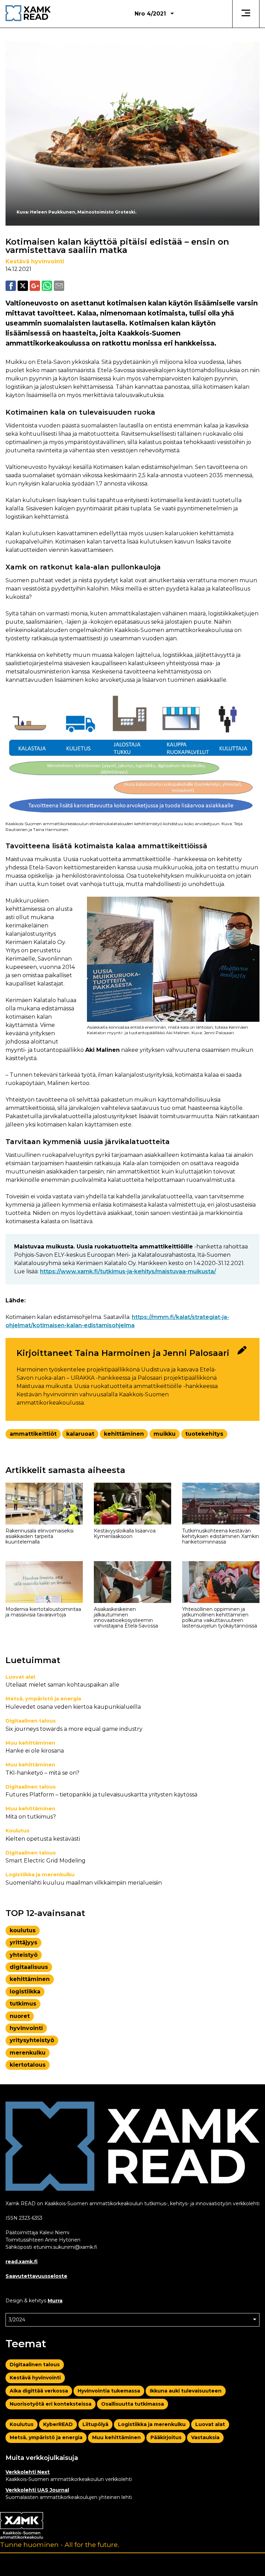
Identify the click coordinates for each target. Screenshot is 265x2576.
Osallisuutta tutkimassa (132, 2404)
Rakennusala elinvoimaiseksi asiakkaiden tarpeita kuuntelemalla (40, 1536)
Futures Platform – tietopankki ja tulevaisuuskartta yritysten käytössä (101, 1795)
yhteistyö (24, 1955)
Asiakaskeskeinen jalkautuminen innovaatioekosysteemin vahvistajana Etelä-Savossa (126, 1617)
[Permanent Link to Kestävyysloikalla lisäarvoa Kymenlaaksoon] (132, 1504)
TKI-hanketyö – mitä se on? (42, 1773)
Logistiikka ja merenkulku (40, 1875)
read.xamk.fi (22, 2262)
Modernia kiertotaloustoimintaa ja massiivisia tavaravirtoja (43, 1612)
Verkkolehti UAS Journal (37, 2490)
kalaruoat (80, 1434)
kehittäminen (124, 1434)
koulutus (23, 1930)
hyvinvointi (26, 2028)
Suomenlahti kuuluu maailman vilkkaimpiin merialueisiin (84, 1883)
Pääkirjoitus (166, 2437)
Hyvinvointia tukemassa (109, 2391)
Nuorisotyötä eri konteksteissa (51, 2404)
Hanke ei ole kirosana (35, 1751)
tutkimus (23, 2004)
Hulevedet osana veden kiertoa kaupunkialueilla (73, 1707)
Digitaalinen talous (31, 1721)
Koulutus (18, 1831)
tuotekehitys (204, 1434)
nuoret (20, 2016)
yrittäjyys (23, 1942)
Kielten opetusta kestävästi (43, 1839)
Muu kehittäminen (30, 1743)
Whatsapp (47, 286)
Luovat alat (21, 1677)
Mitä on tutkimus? (31, 1817)
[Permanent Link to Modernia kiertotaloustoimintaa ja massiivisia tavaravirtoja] (44, 1582)
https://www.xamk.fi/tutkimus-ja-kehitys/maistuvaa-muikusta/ (128, 1271)
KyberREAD (58, 2424)
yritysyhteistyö (32, 2040)
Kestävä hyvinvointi (35, 261)
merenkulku (28, 2053)
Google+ (35, 286)
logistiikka (25, 1992)
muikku (165, 1434)
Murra (55, 2301)
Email (59, 286)
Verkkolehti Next (28, 2472)
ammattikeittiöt (33, 1434)
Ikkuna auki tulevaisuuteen (186, 2391)
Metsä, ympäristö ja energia (43, 1699)
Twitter (23, 286)
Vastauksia (205, 2437)
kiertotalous (28, 2065)
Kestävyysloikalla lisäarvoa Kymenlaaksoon (125, 1534)
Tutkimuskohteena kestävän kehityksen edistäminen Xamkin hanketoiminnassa (221, 1536)
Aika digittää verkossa (39, 2391)
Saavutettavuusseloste (36, 2276)
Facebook (11, 286)
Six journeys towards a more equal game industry (74, 1729)
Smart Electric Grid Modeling (46, 1861)
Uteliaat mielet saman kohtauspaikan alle (62, 1685)
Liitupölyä (95, 2424)
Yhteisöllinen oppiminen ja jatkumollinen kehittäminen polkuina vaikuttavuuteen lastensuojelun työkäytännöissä (220, 1617)
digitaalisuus (29, 1967)
